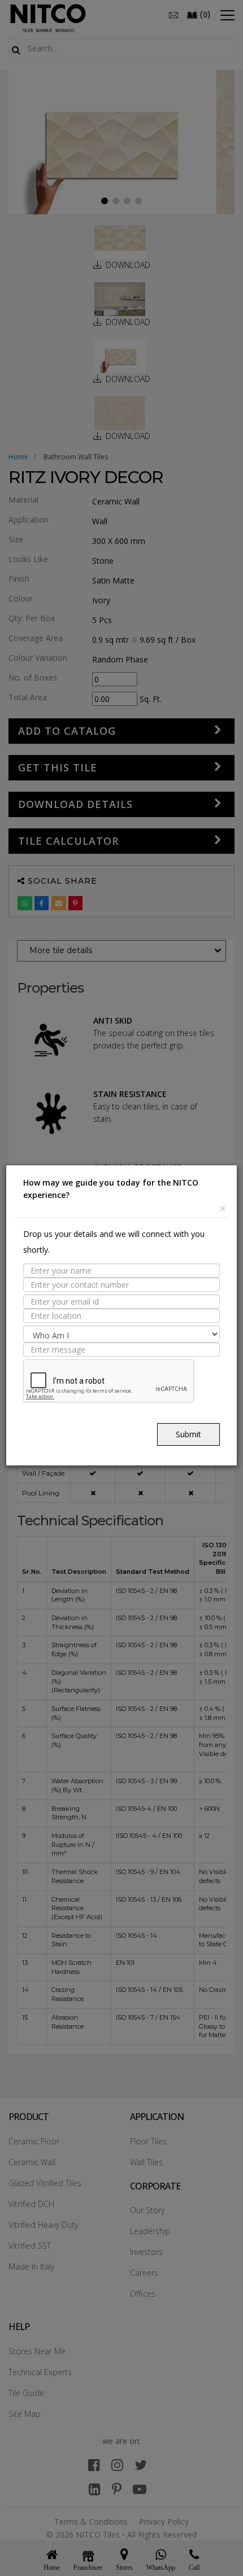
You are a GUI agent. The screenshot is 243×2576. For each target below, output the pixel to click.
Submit (188, 1434)
